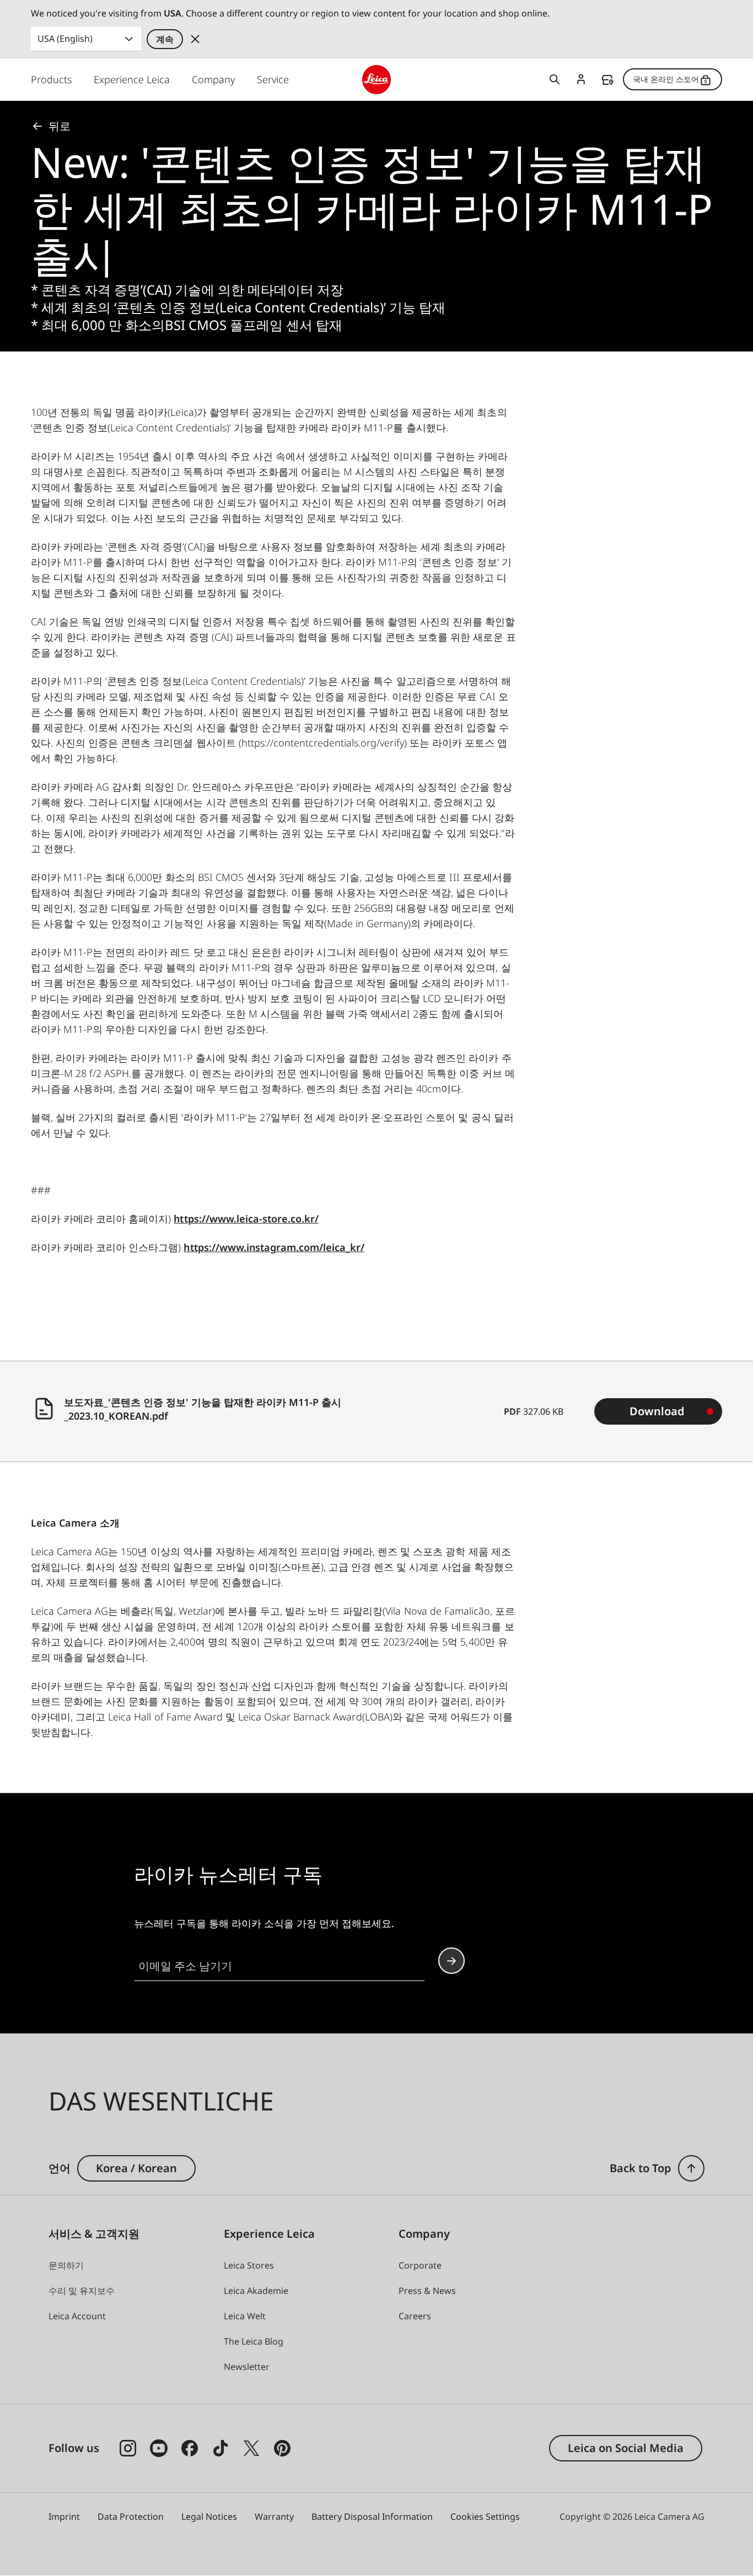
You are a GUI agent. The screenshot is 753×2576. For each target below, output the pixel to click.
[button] (691, 2168)
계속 (165, 39)
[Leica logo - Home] (377, 80)
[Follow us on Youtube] (159, 2448)
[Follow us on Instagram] (128, 2448)
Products (51, 79)
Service (273, 79)
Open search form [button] (555, 79)
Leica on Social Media (626, 2448)
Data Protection (131, 2517)
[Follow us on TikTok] (220, 2448)
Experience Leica (132, 79)
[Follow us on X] (251, 2448)
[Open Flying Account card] (581, 79)
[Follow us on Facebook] (190, 2448)
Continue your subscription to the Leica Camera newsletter (451, 1961)
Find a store (607, 80)
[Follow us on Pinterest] (282, 2448)
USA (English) (65, 39)
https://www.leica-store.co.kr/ (246, 1219)
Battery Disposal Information (372, 2517)
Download (657, 1411)
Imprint (64, 2517)
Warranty (274, 2517)
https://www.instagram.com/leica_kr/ (274, 1247)
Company (213, 79)
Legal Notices (209, 2517)
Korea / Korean (136, 2168)
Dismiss (195, 39)
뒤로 (60, 126)
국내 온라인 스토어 (666, 79)
